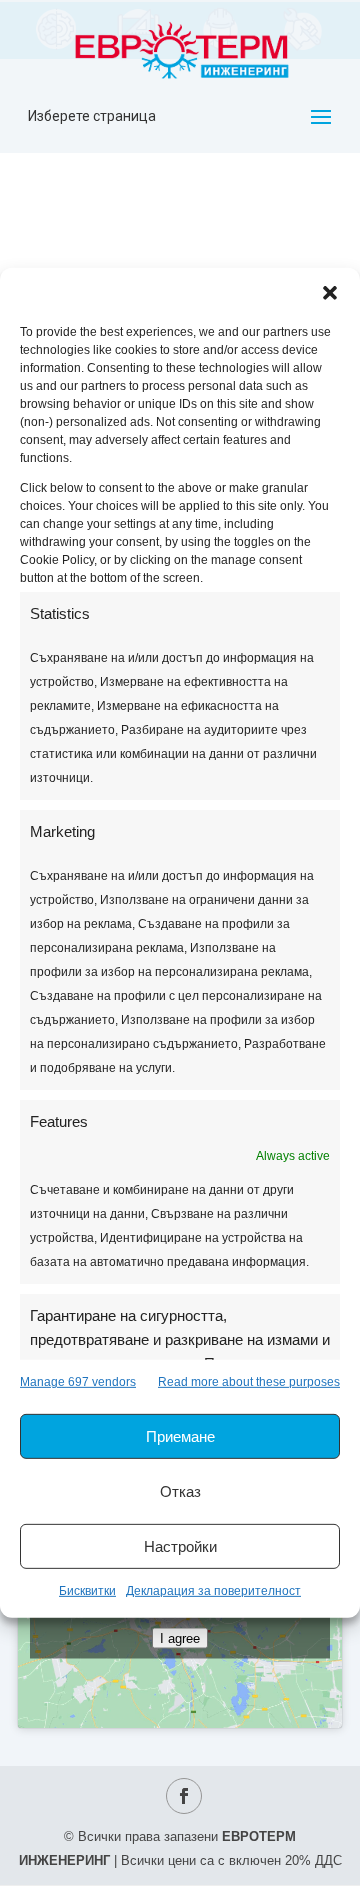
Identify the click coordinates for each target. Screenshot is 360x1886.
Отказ (180, 1491)
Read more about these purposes (249, 1382)
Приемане (180, 1436)
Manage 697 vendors (78, 1382)
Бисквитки (87, 1591)
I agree (180, 1637)
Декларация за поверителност (213, 1591)
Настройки (180, 1546)
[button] (330, 293)
